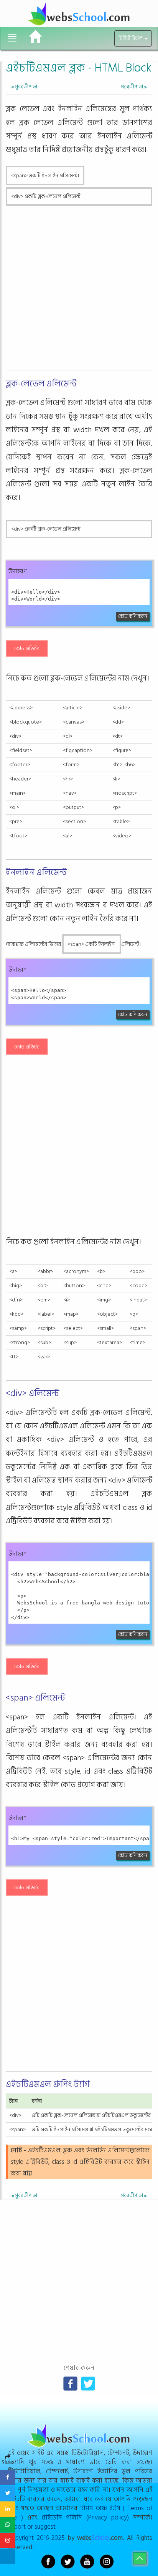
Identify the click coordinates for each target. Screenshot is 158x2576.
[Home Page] (35, 37)
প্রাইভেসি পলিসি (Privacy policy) (86, 2517)
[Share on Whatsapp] (8, 2525)
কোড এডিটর (27, 648)
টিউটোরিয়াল (131, 38)
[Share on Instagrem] (8, 2541)
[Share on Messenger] (8, 2556)
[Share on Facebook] (8, 2478)
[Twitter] (88, 2384)
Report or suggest (32, 2527)
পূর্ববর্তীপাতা (24, 87)
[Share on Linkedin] (8, 2509)
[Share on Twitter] (8, 2493)
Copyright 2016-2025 (36, 2538)
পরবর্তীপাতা (134, 87)
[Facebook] (70, 2384)
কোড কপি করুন (133, 616)
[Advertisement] (79, 289)
